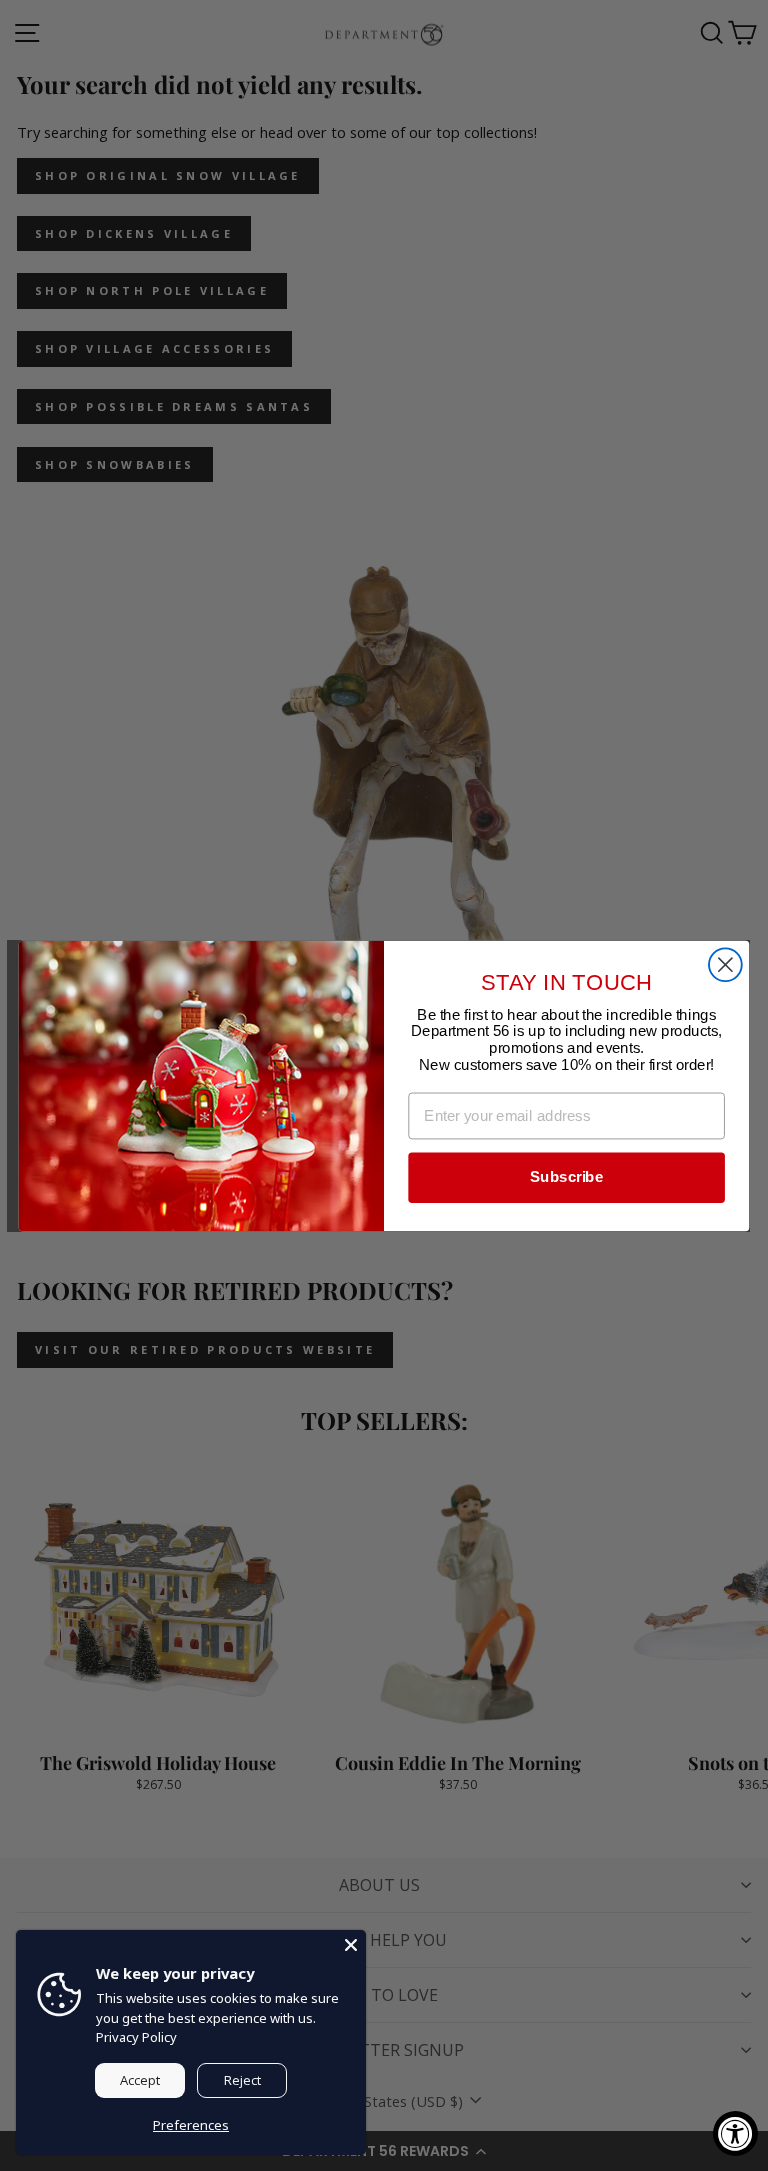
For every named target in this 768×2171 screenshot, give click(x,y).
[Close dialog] (725, 964)
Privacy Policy (136, 2037)
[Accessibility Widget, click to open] (735, 2133)
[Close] (351, 1945)
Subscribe (566, 1177)
